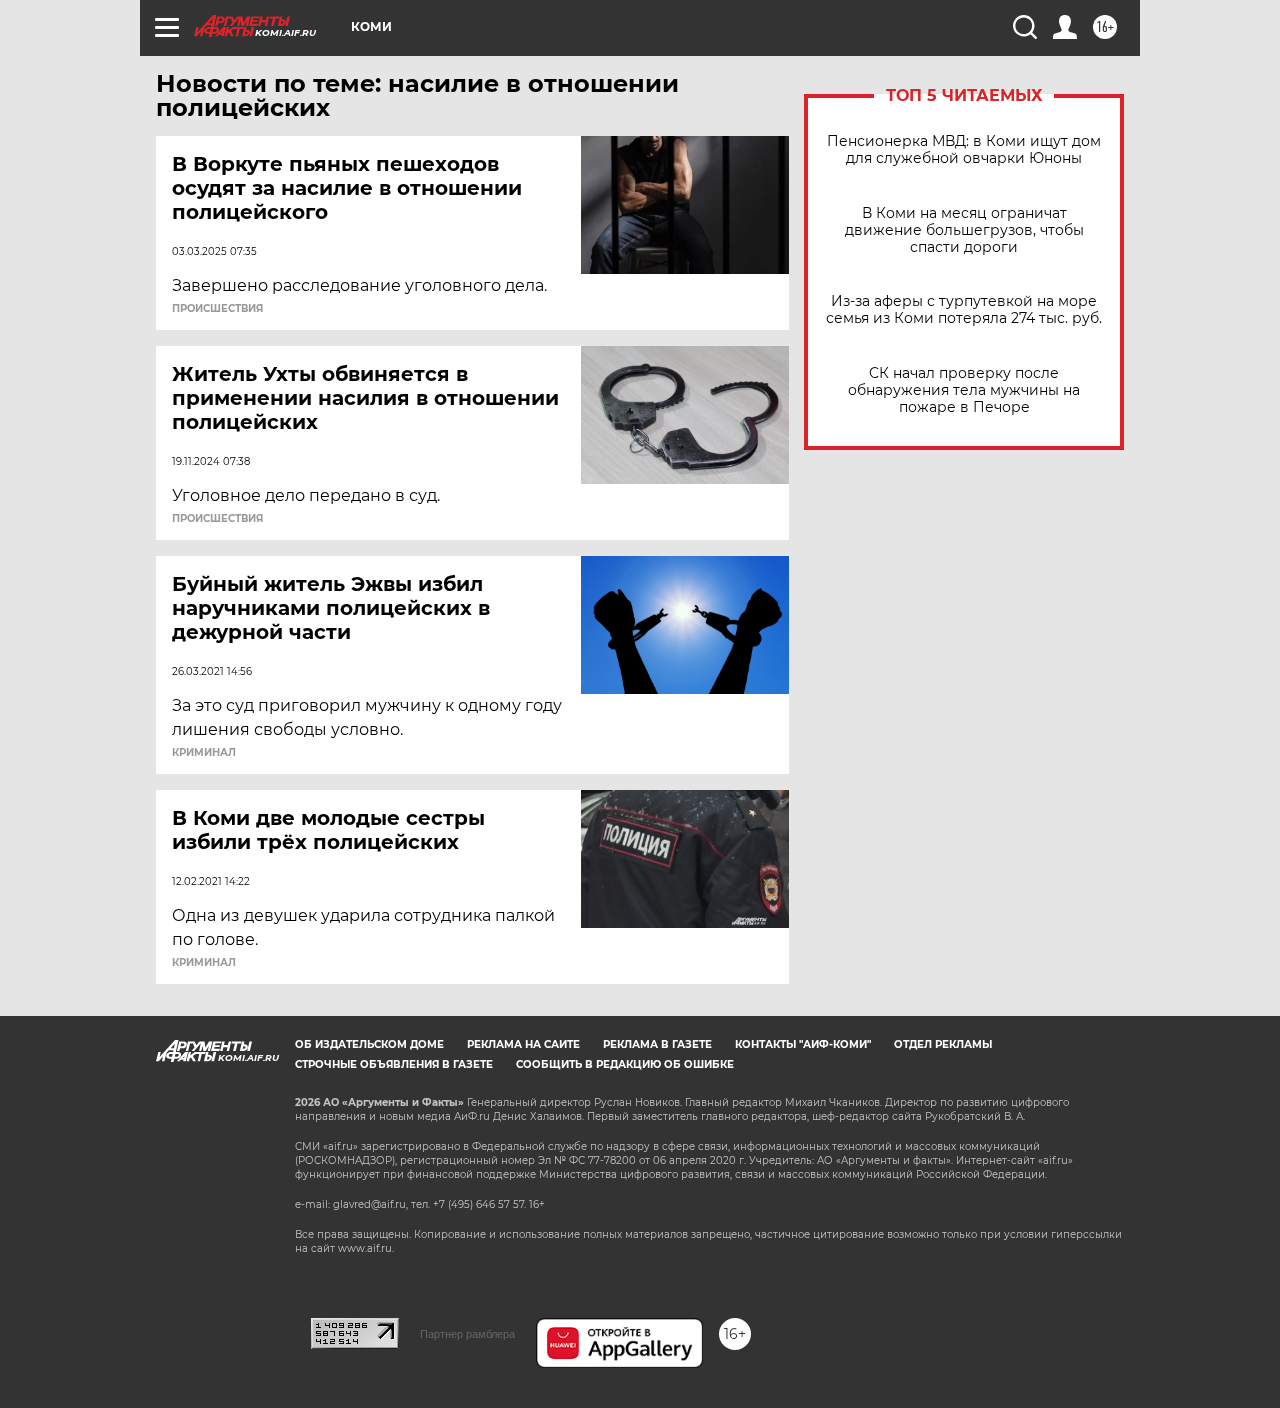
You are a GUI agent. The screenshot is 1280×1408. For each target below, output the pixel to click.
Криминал (204, 753)
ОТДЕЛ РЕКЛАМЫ (943, 1044)
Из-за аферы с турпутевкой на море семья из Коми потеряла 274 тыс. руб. (964, 310)
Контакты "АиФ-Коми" (803, 1044)
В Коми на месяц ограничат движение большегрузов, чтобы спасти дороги (964, 230)
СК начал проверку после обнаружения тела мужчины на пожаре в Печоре (964, 390)
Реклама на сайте (523, 1044)
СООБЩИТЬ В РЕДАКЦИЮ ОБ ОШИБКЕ (625, 1064)
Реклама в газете (657, 1044)
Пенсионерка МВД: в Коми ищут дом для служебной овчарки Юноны (964, 150)
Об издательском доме (369, 1044)
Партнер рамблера (467, 1334)
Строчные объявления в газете (394, 1064)
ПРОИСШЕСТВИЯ (217, 309)
